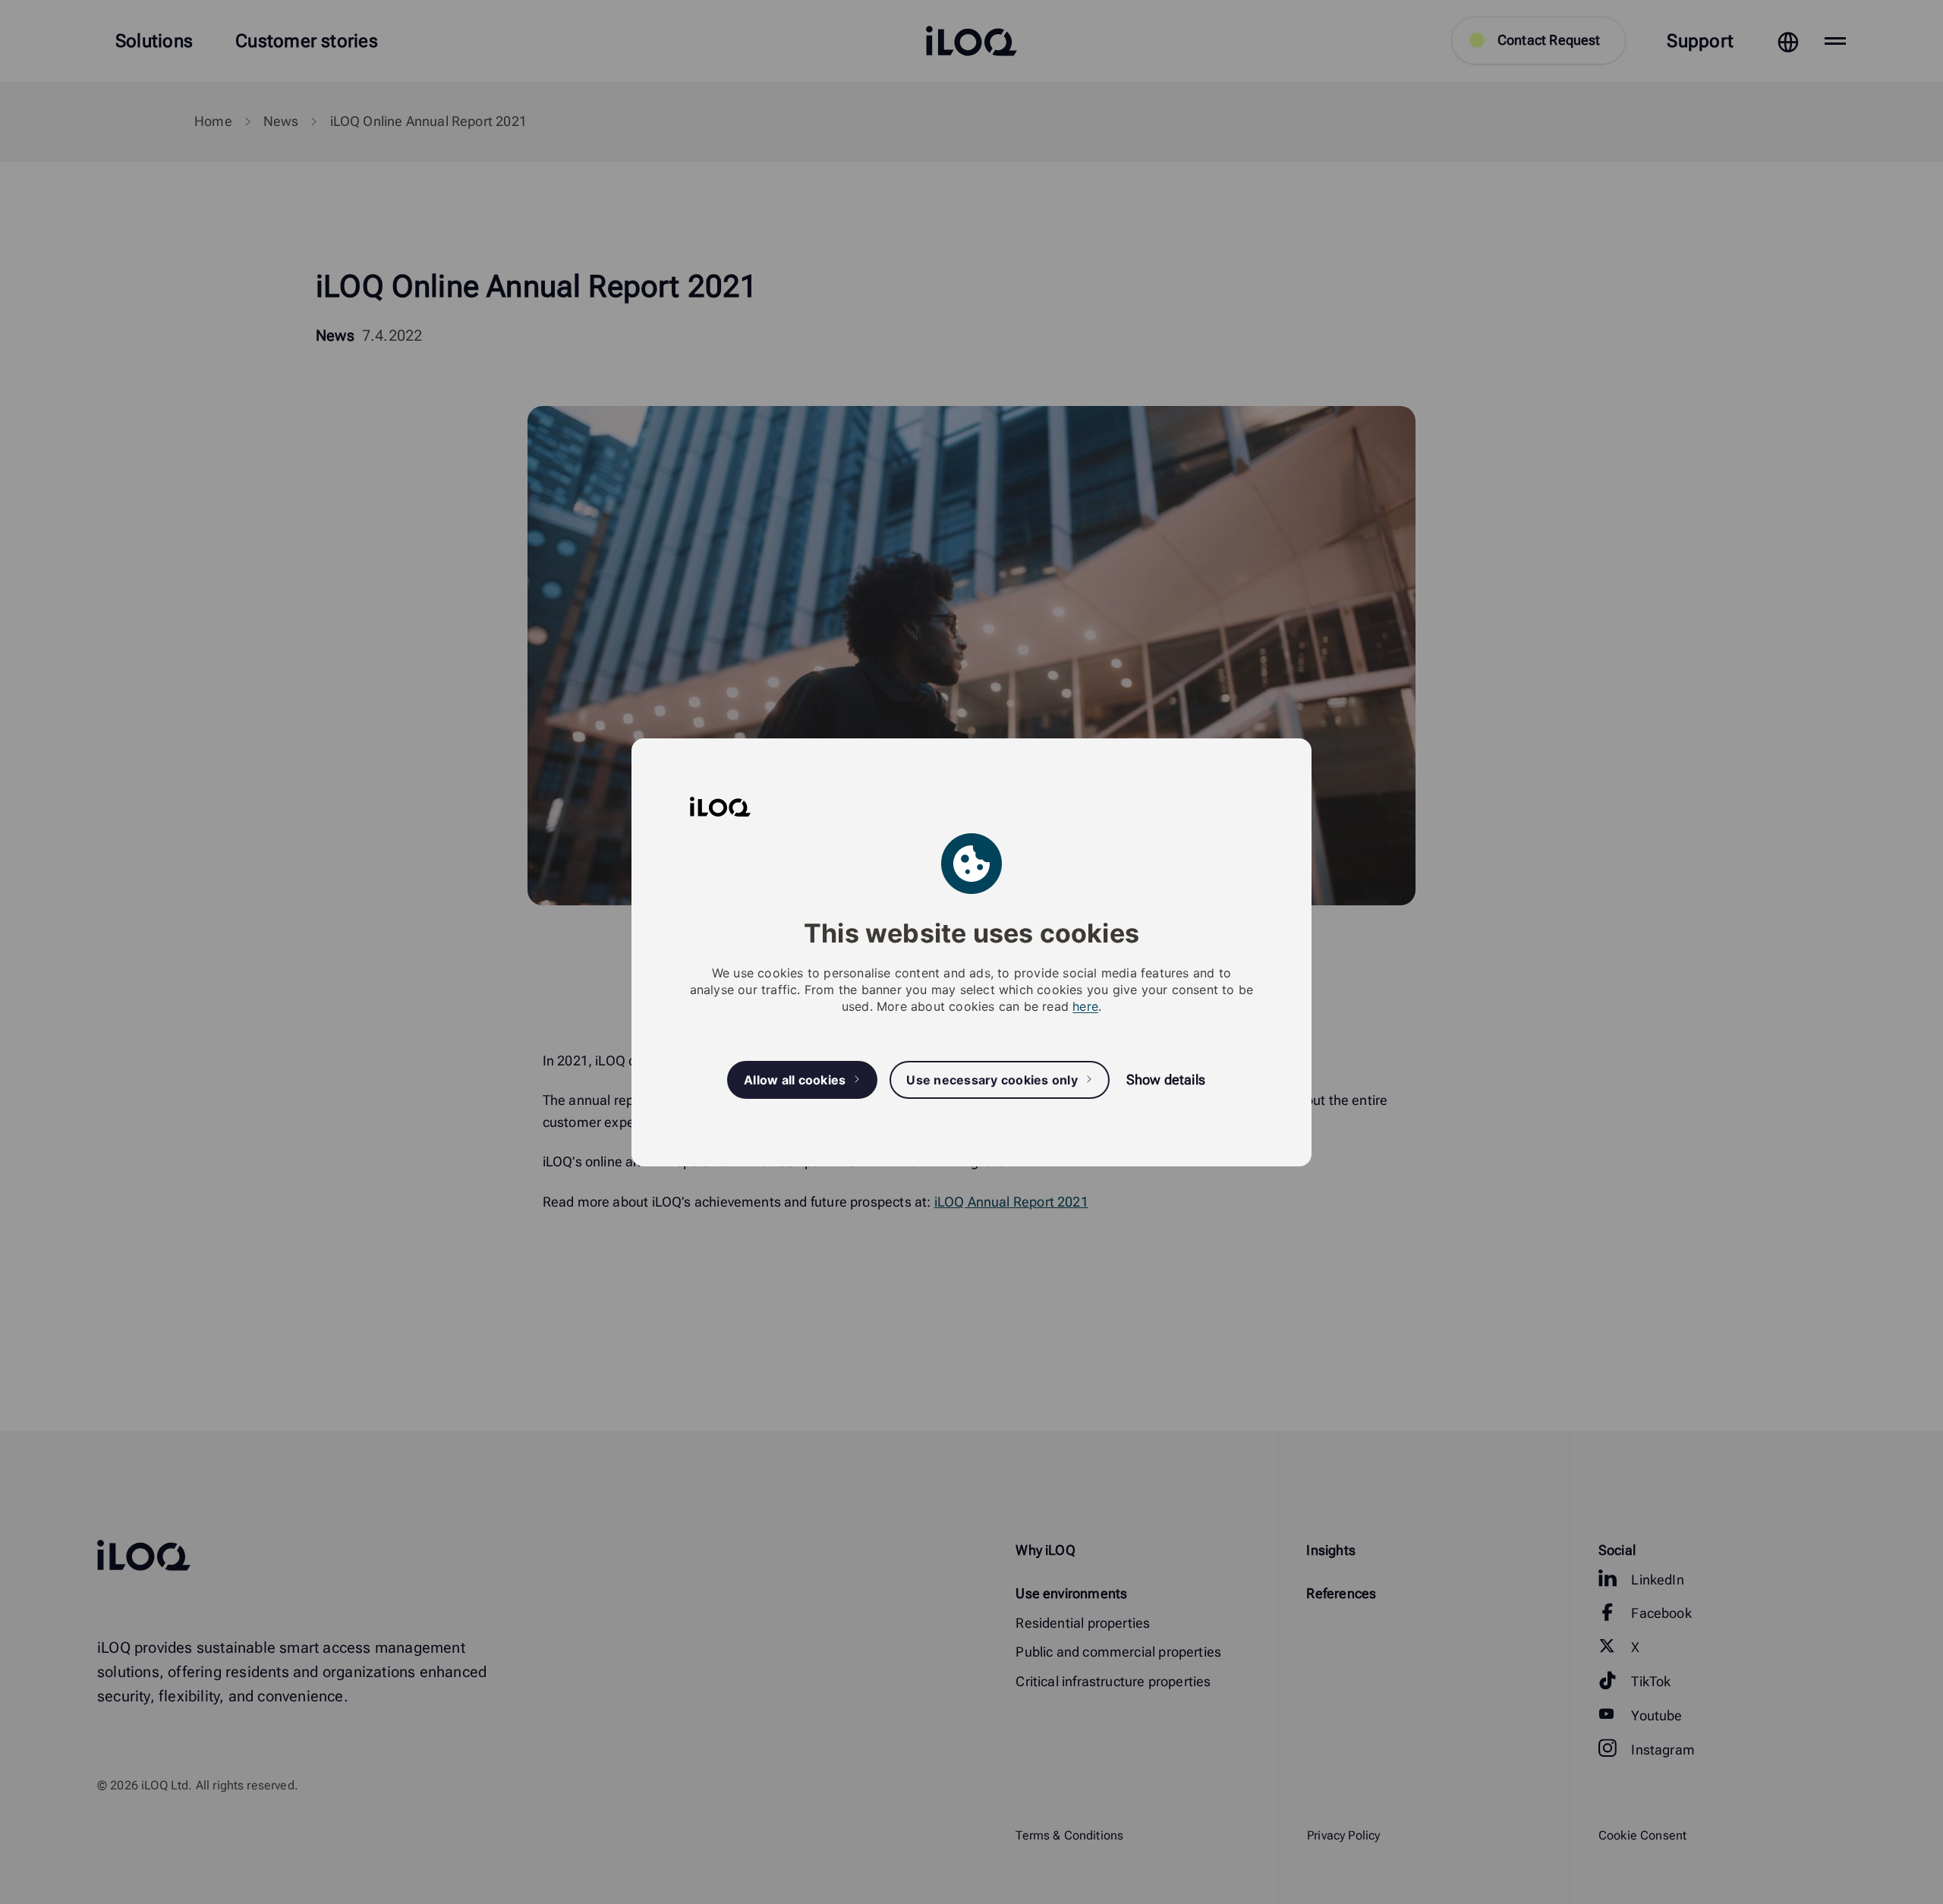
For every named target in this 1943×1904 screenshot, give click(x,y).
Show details (1166, 1079)
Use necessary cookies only (992, 1079)
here (1085, 1006)
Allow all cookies (795, 1079)
